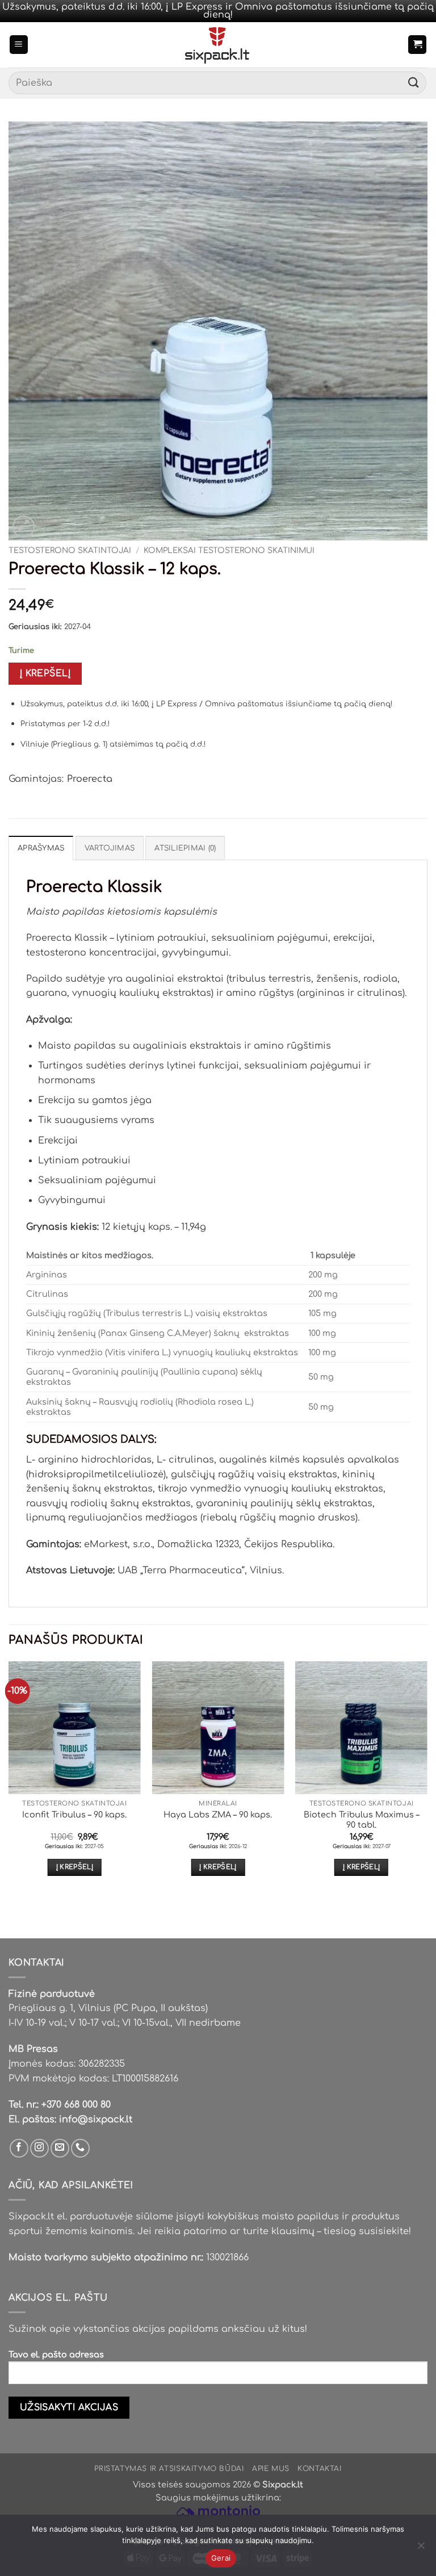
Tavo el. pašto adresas (56, 2355)
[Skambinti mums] (80, 2148)
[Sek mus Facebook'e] (19, 2148)
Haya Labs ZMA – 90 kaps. (218, 1815)
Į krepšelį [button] (75, 1867)
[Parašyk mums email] (60, 2148)
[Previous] (9, 1779)
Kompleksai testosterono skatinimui (229, 550)
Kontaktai (320, 2469)
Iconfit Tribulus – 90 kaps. (74, 1815)
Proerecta (90, 779)
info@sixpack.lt (96, 2120)
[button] (19, 45)
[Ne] (421, 2549)
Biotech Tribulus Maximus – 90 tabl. (362, 1820)
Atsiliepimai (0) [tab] (185, 848)
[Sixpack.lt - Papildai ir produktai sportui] (218, 45)
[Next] (427, 1779)
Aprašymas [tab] (41, 848)
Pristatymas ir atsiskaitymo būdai (169, 2469)
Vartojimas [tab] (110, 848)
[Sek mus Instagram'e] (39, 2148)
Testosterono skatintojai (70, 550)
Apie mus (271, 2469)
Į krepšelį (45, 673)
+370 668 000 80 (76, 2105)
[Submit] (414, 83)
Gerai (221, 2558)
